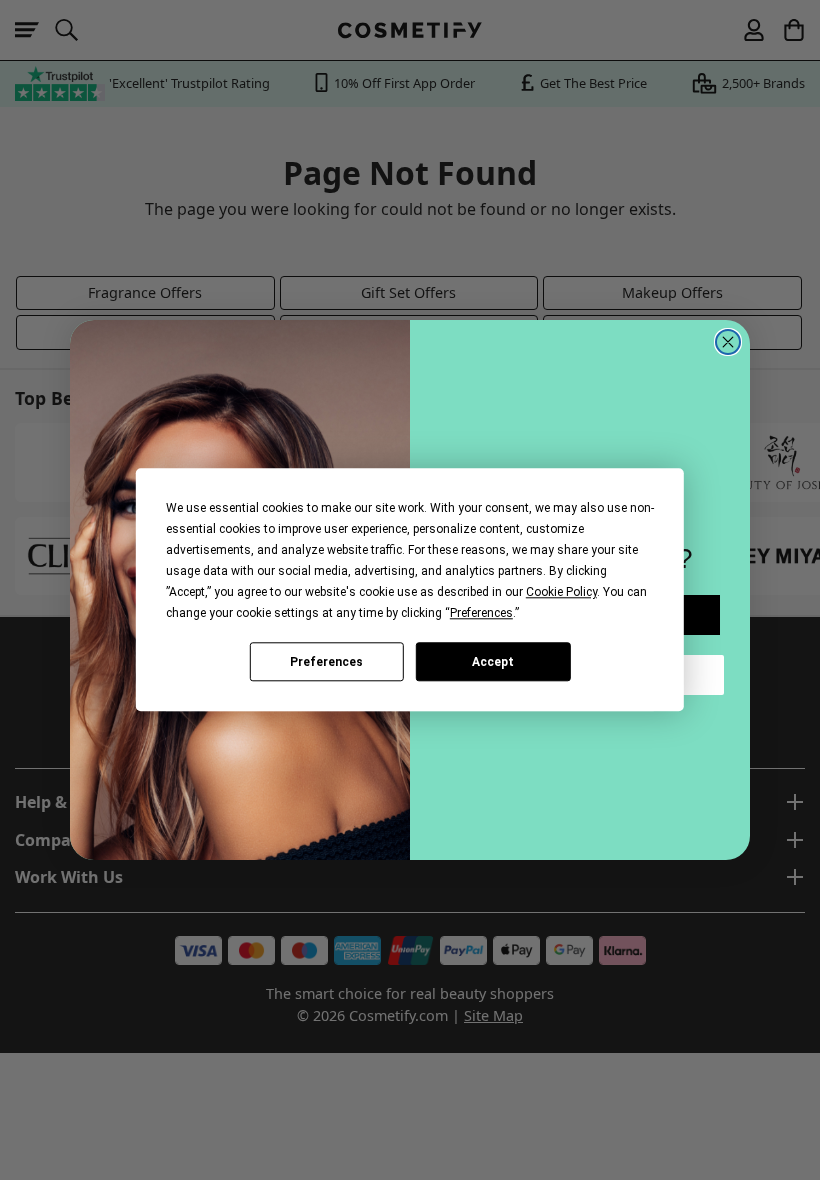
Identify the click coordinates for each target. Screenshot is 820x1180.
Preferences (326, 662)
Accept (493, 662)
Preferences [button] (481, 613)
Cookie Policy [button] (561, 592)
